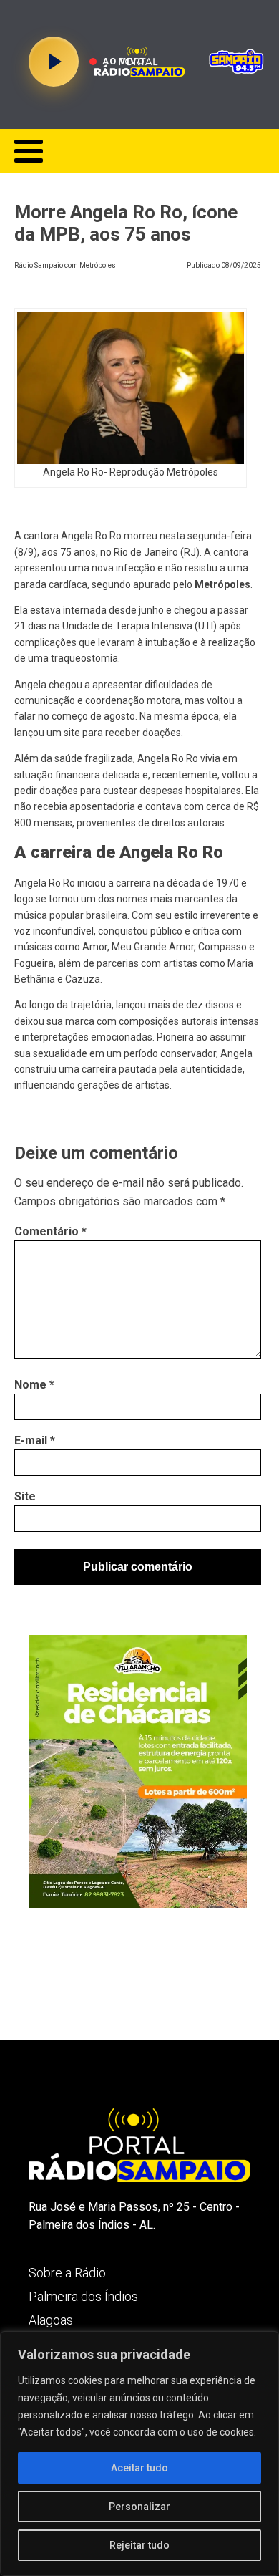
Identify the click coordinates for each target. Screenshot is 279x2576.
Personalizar (139, 2507)
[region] (139, 2454)
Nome (34, 1385)
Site (25, 1496)
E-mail (35, 1441)
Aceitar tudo (139, 2468)
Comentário (50, 1231)
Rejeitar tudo (139, 2545)
